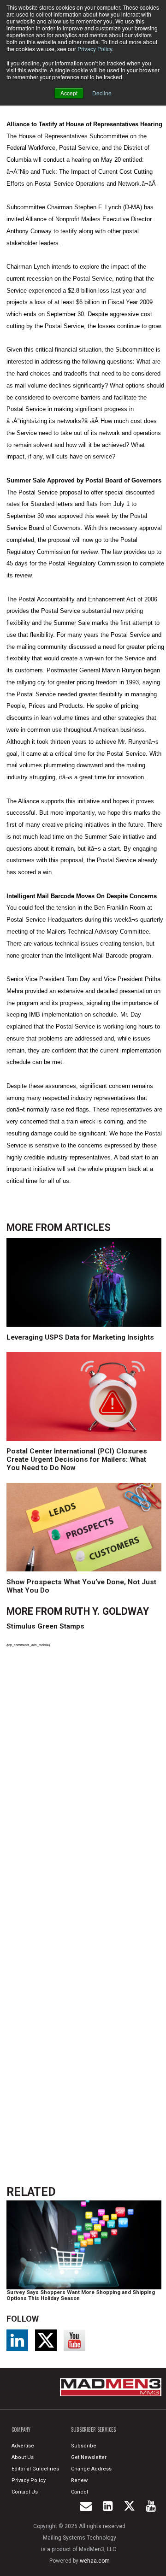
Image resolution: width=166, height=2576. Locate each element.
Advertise (23, 2446)
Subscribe (84, 2446)
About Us (23, 2457)
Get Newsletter (89, 2457)
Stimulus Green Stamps (45, 1626)
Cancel (80, 2492)
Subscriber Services (93, 2429)
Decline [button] (102, 93)
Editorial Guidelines (35, 2469)
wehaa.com (95, 2561)
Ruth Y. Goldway (107, 1611)
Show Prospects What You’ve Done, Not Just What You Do (81, 1586)
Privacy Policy (95, 49)
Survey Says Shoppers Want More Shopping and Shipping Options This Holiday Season (81, 2296)
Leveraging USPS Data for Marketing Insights (80, 1337)
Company (21, 2429)
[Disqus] (85, 1782)
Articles (88, 1227)
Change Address (91, 2469)
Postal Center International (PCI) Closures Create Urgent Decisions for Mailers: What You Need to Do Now (77, 1459)
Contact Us (25, 2492)
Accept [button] (69, 93)
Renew (79, 2480)
